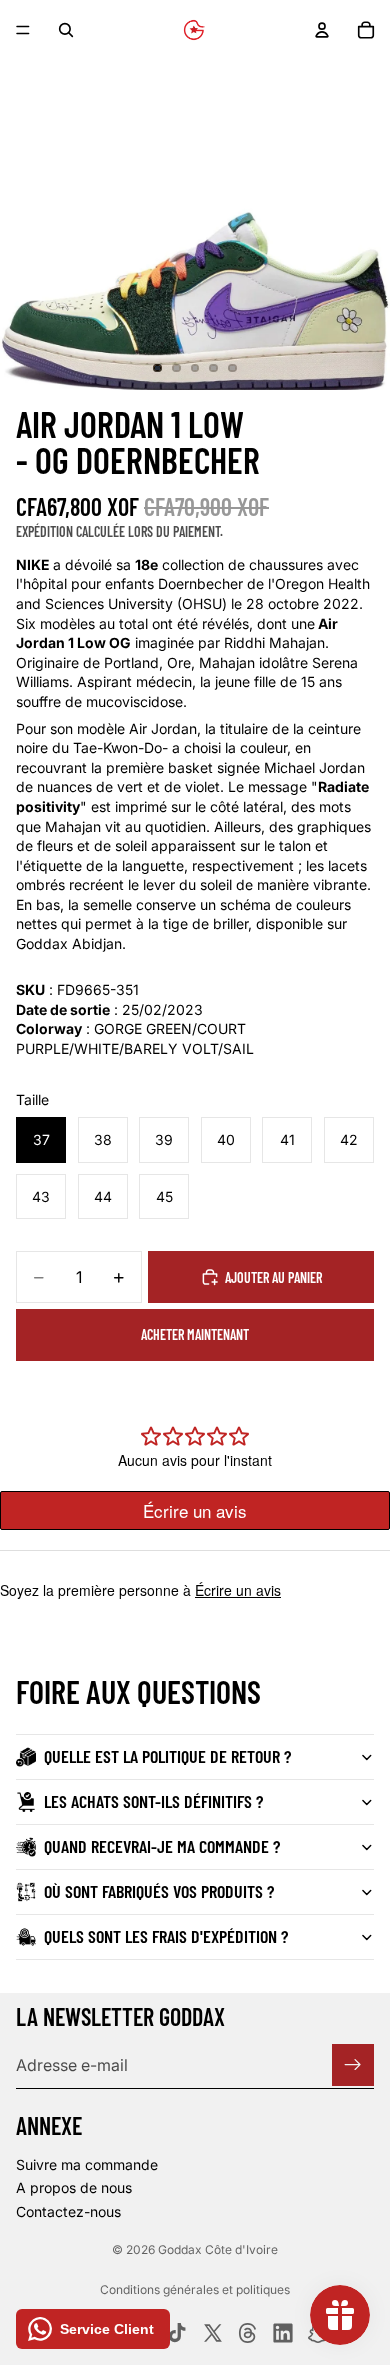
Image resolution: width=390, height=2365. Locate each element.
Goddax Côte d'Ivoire (218, 2249)
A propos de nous (74, 2187)
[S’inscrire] (353, 2065)
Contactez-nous (68, 2211)
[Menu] (23, 30)
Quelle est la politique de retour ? (167, 1756)
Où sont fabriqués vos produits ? (159, 1891)
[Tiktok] (177, 2333)
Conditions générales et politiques (195, 2289)
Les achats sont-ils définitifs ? (153, 1801)
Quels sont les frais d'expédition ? (166, 1936)
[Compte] (322, 30)
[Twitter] (213, 2333)
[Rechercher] (66, 30)
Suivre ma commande (87, 2164)
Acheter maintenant (195, 1334)
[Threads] (248, 2333)
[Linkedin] (283, 2333)
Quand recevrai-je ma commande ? (162, 1846)
